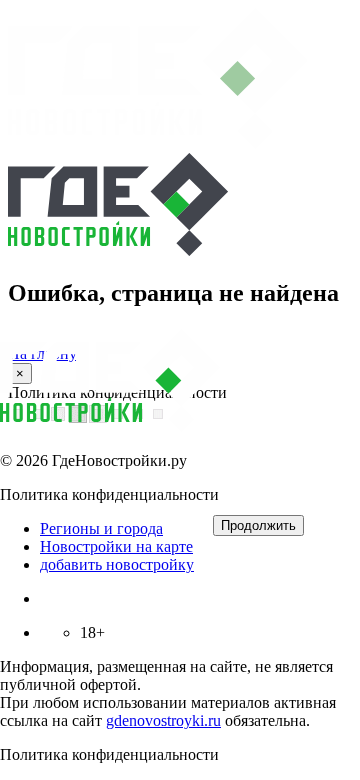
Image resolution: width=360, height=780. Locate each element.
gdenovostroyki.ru (163, 720)
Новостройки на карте (116, 546)
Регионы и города (101, 528)
